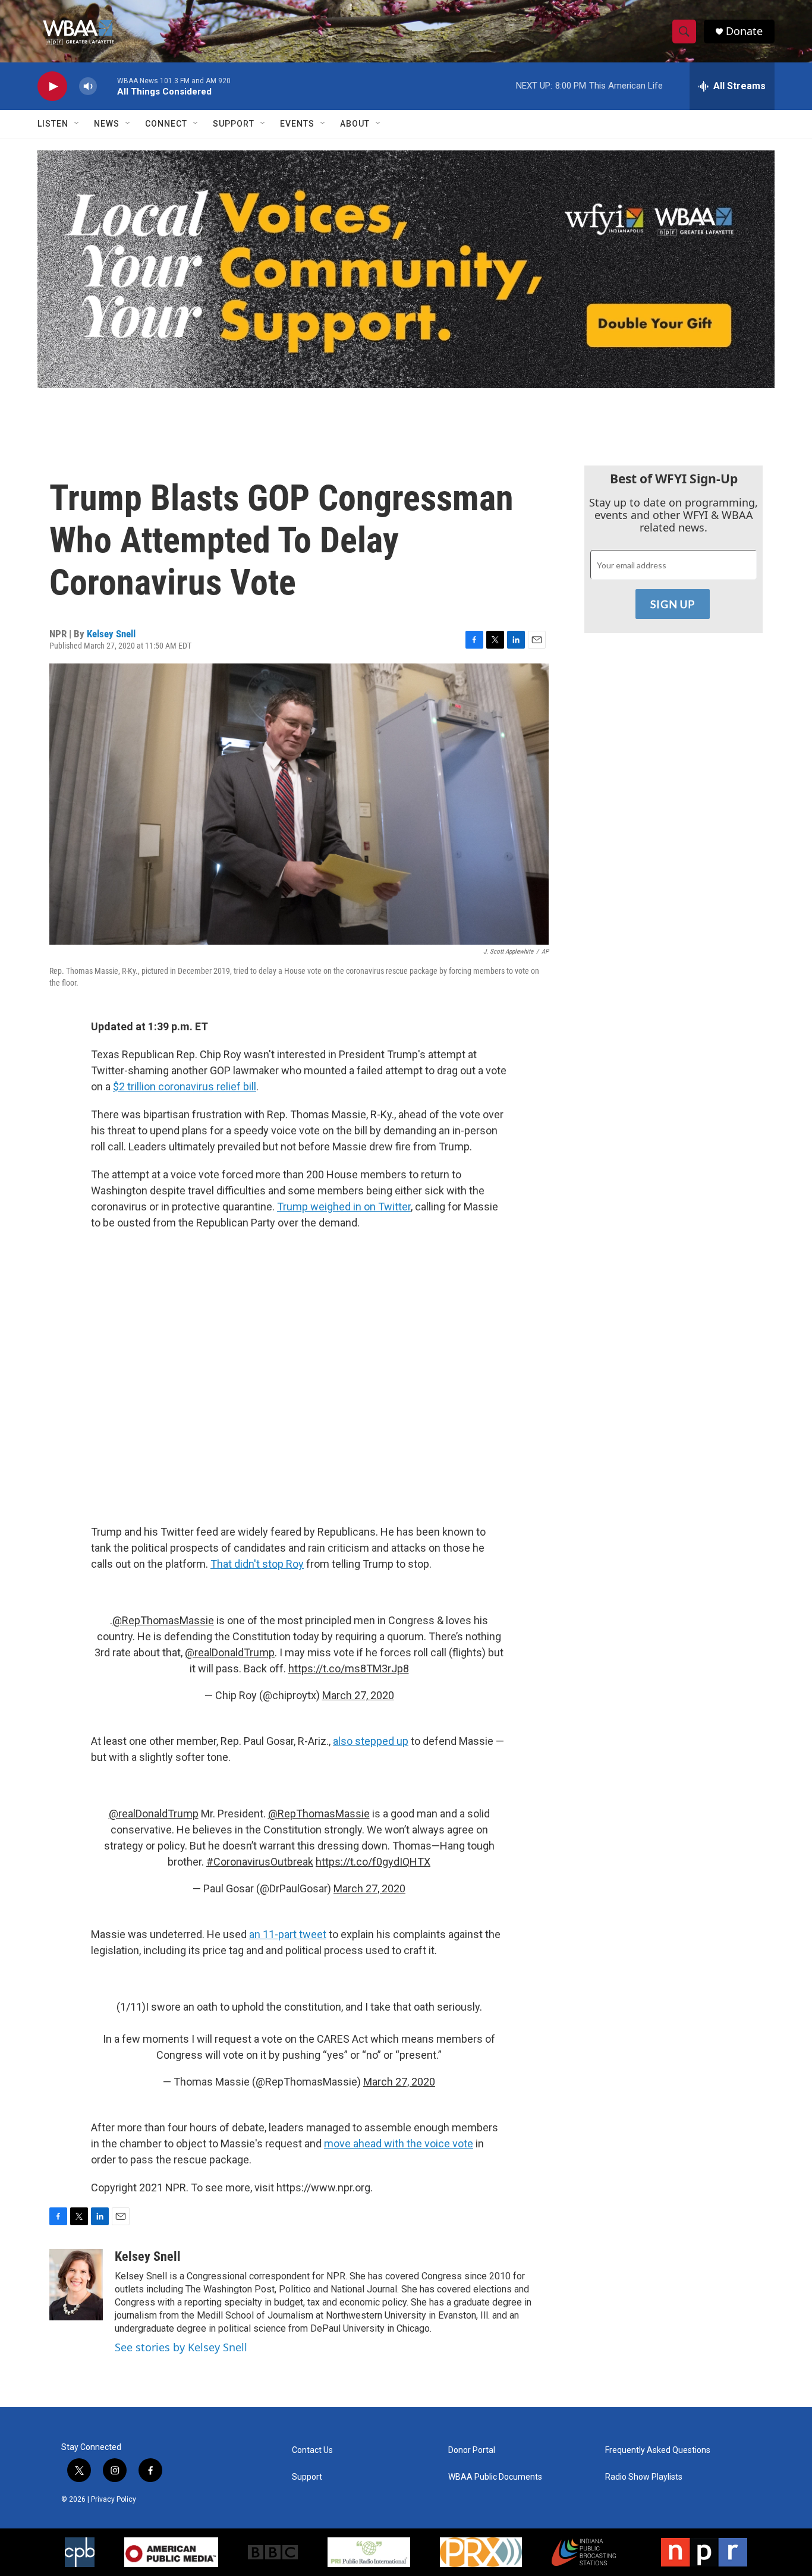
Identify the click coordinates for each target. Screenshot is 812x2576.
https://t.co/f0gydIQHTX (373, 1862)
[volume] (88, 87)
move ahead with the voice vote (399, 2143)
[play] (52, 87)
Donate (744, 31)
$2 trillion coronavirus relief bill (185, 1086)
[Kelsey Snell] (76, 2285)
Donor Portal (472, 2450)
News (107, 124)
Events (297, 124)
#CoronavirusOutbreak (260, 1862)
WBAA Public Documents (495, 2477)
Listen (53, 124)
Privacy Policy (114, 2499)
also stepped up (371, 1741)
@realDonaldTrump (230, 1652)
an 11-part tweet (288, 1934)
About (355, 124)
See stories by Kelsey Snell (181, 2347)
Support (234, 124)
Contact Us (312, 2450)
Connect (166, 124)
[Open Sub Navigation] (77, 124)
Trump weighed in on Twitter (344, 1207)
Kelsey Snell (111, 634)
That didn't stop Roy (257, 1564)
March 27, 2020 (358, 1695)
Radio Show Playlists (644, 2477)
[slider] (107, 86)
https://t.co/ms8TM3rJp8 (349, 1668)
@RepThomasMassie (163, 1620)
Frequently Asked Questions (658, 2450)
